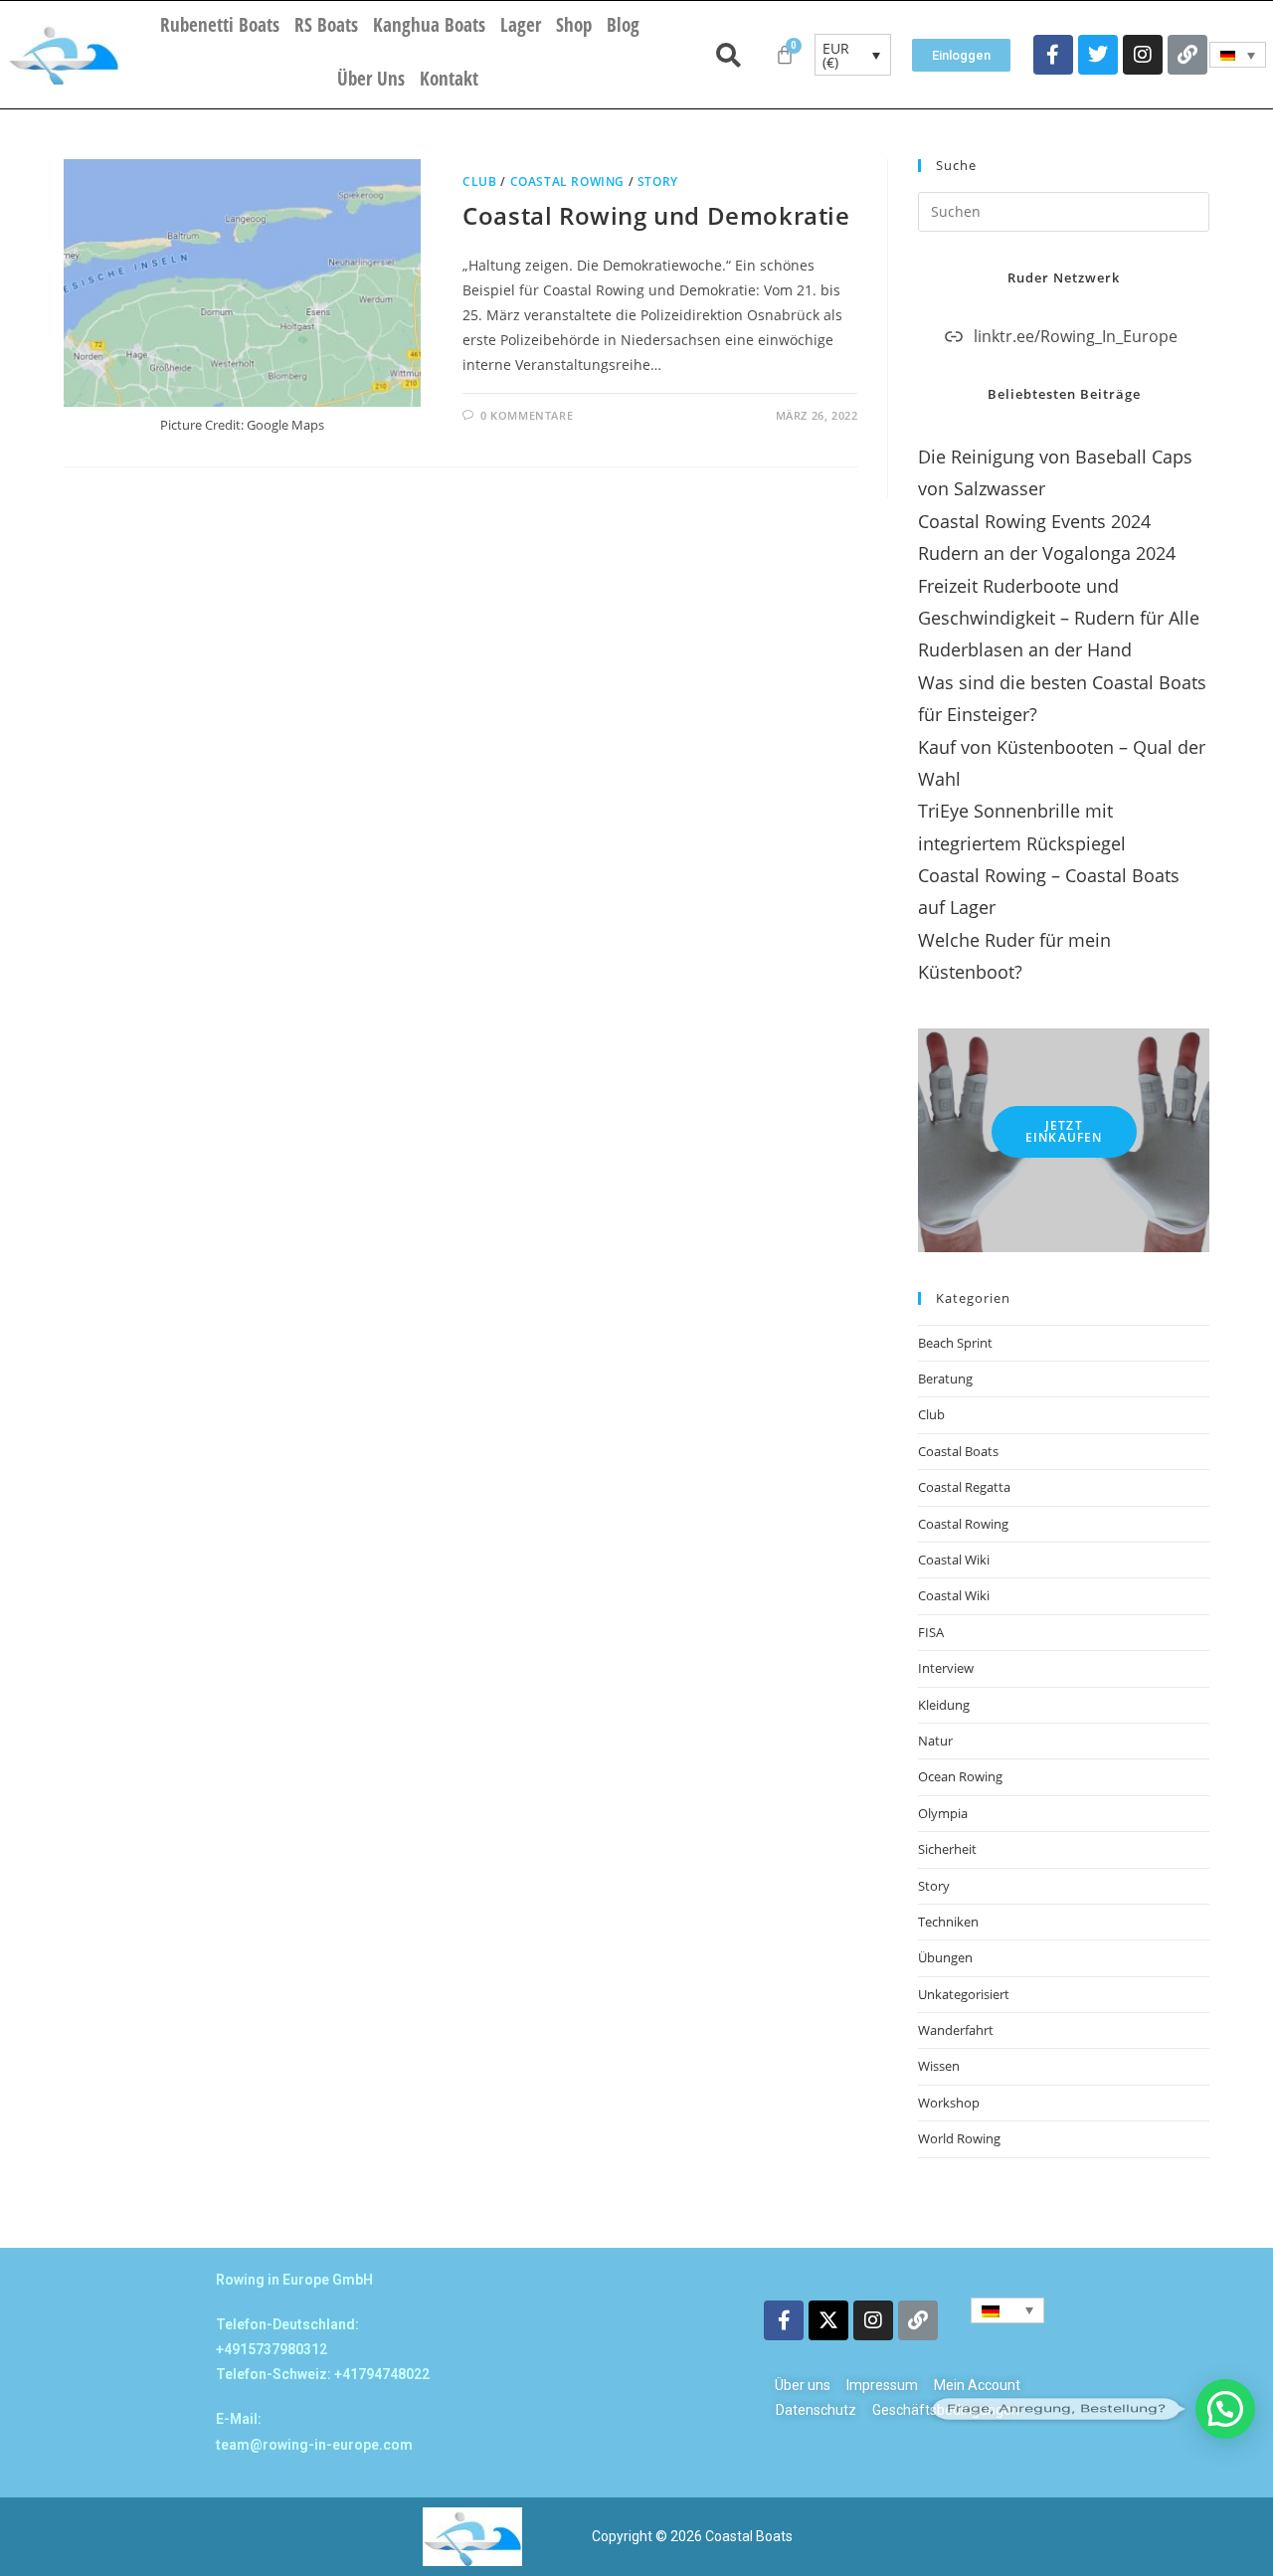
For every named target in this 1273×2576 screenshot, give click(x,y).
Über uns (371, 79)
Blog (623, 25)
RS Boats (326, 25)
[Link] (1187, 55)
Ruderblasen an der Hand (1025, 649)
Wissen (939, 2066)
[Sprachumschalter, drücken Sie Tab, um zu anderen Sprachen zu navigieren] (1238, 55)
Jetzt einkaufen (1064, 1131)
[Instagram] (1143, 55)
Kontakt (449, 79)
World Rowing (959, 2138)
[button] (1225, 2409)
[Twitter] (1098, 55)
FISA (931, 1632)
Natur (935, 1741)
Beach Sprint (955, 1343)
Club (479, 182)
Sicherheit (947, 1849)
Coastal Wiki (954, 1560)
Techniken (948, 1922)
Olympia (943, 1813)
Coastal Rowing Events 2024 (1034, 521)
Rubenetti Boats (220, 25)
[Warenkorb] (785, 55)
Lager (521, 25)
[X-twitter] (828, 2320)
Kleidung (944, 1705)
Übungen (945, 1957)
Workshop (949, 2103)
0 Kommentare (527, 415)
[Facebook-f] (1053, 55)
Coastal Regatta (964, 1487)
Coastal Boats (958, 1451)
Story (658, 182)
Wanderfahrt (956, 2030)
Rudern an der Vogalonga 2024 (1047, 553)
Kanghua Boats (429, 25)
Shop (574, 25)
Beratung (945, 1379)
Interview (946, 1668)
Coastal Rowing (567, 182)
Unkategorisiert (964, 1994)
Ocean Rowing (960, 1776)
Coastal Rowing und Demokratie (656, 215)
